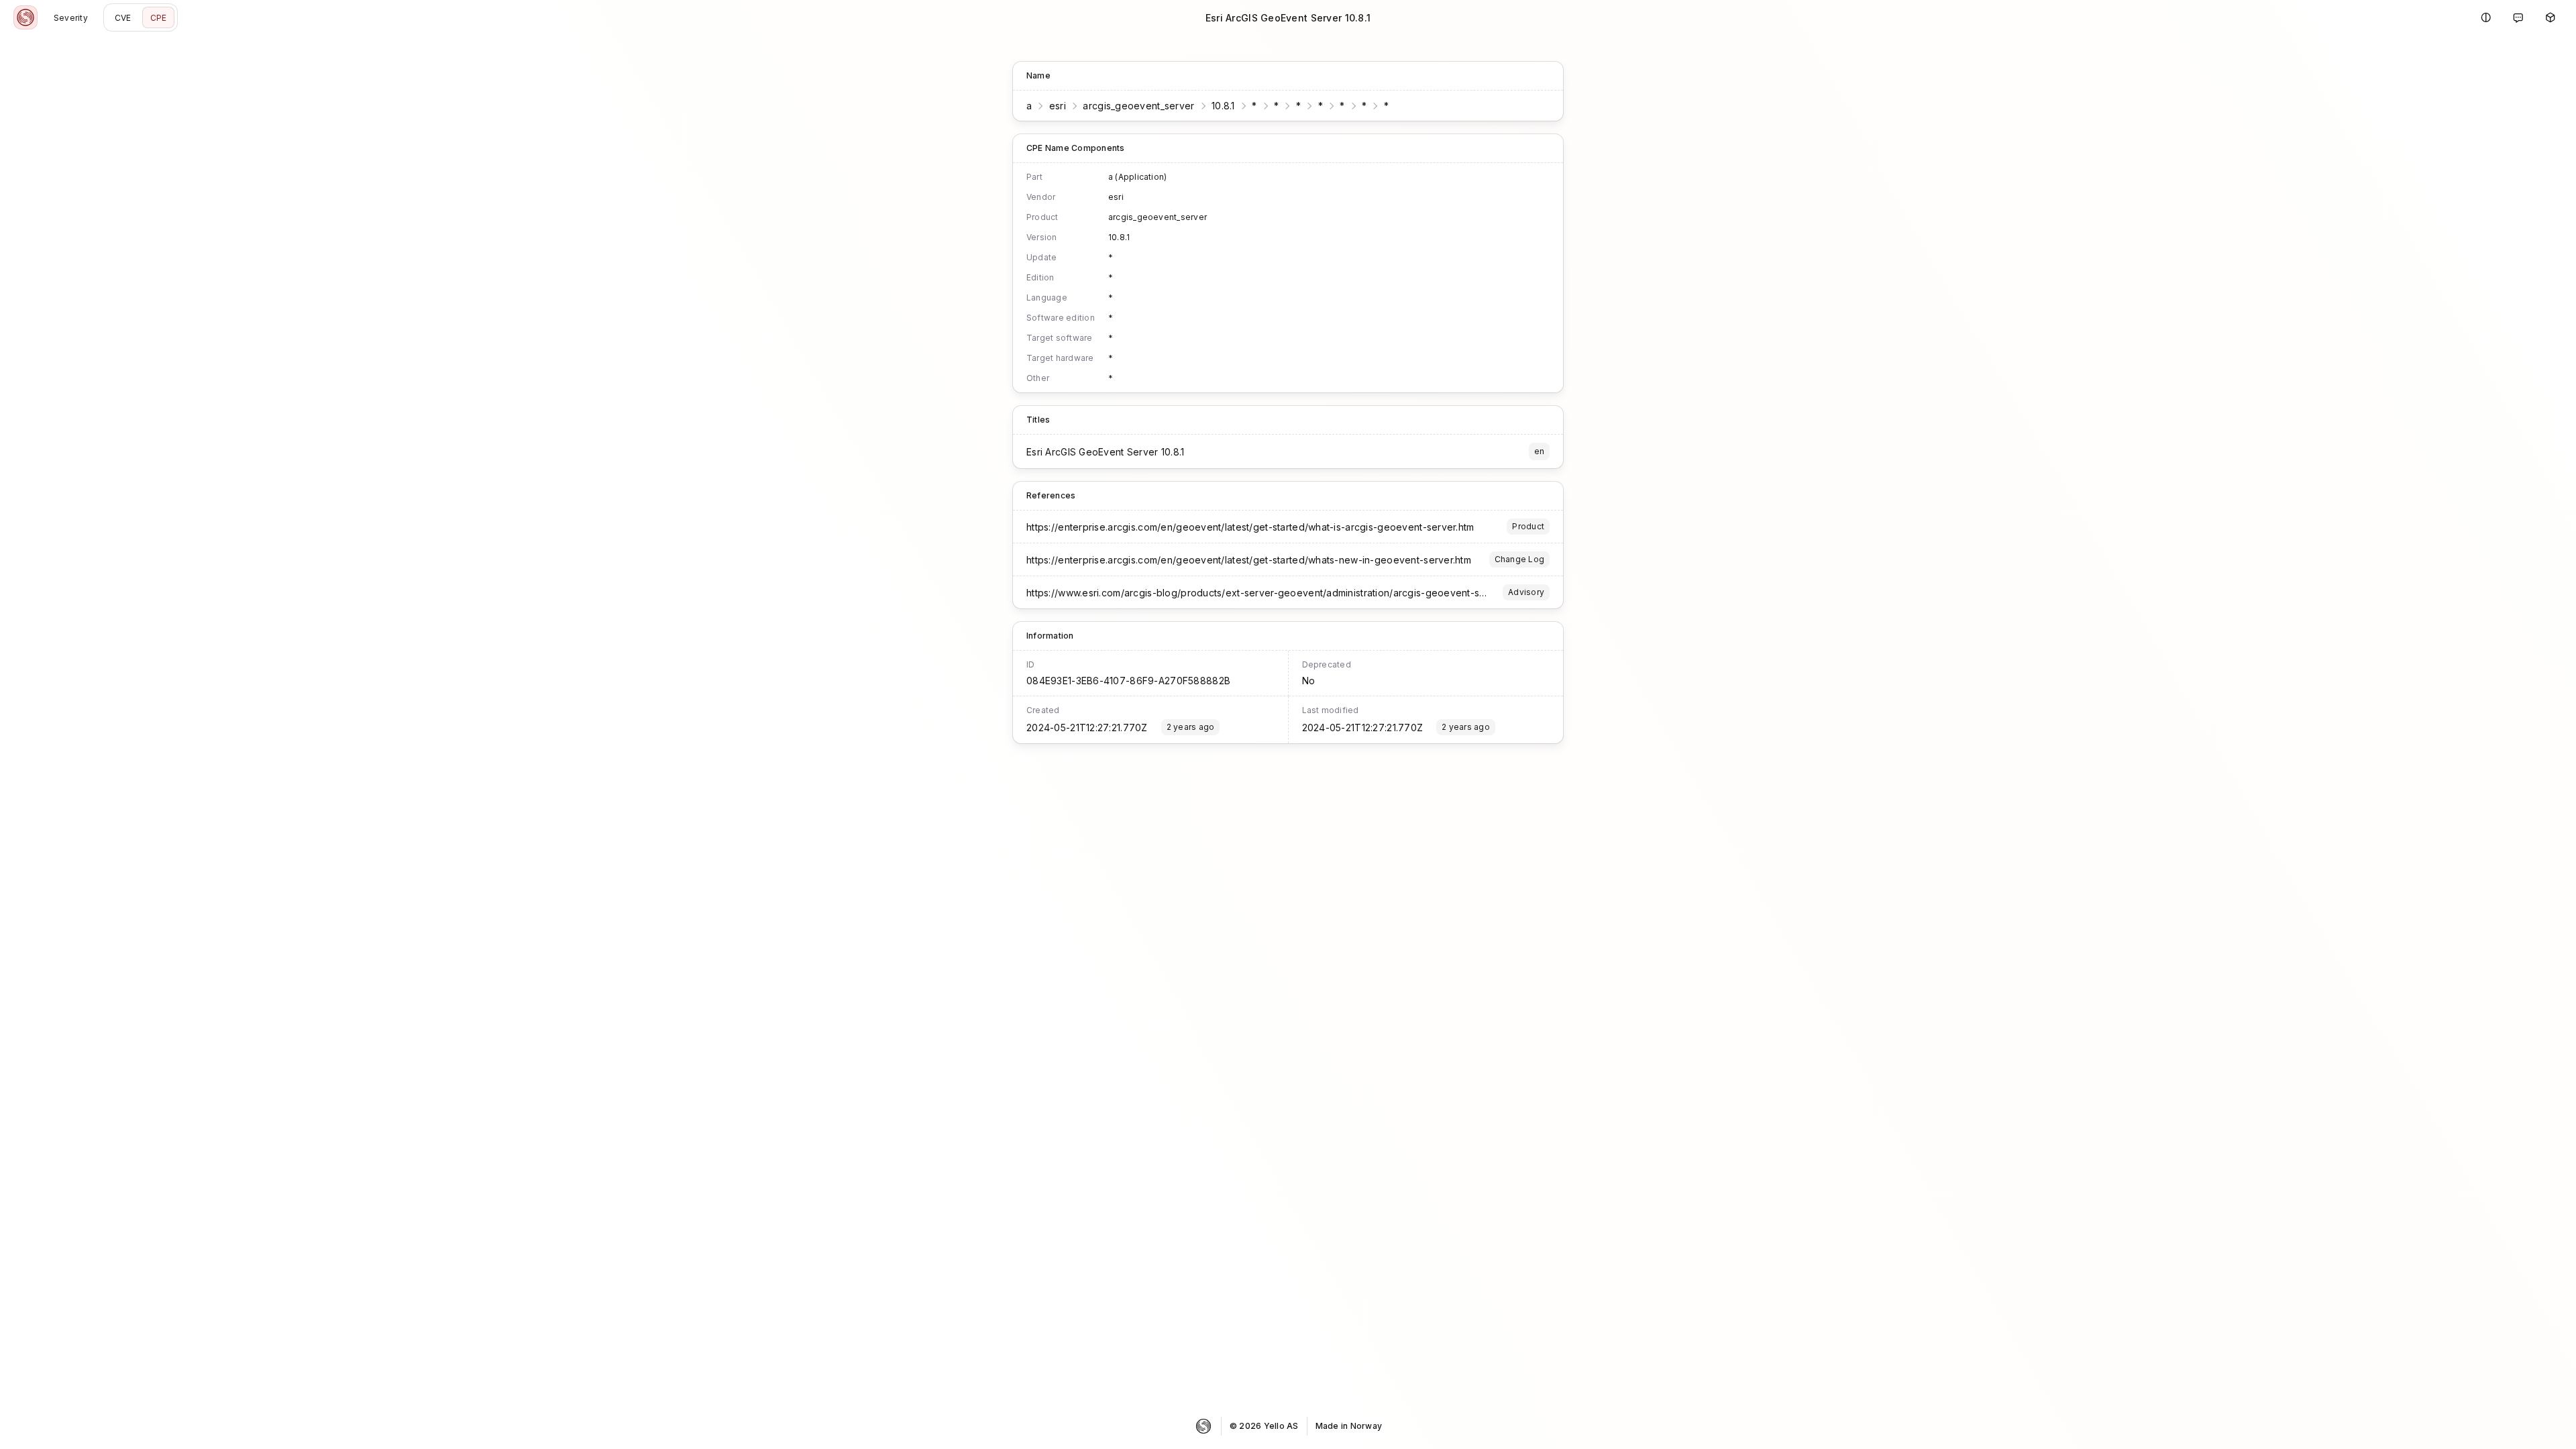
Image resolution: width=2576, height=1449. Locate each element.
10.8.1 (1223, 106)
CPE (159, 18)
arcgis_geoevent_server (1138, 106)
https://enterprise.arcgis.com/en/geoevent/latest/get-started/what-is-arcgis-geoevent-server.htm (1250, 527)
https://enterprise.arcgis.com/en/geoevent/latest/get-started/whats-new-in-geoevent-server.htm (1249, 560)
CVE (123, 18)
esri (1058, 106)
